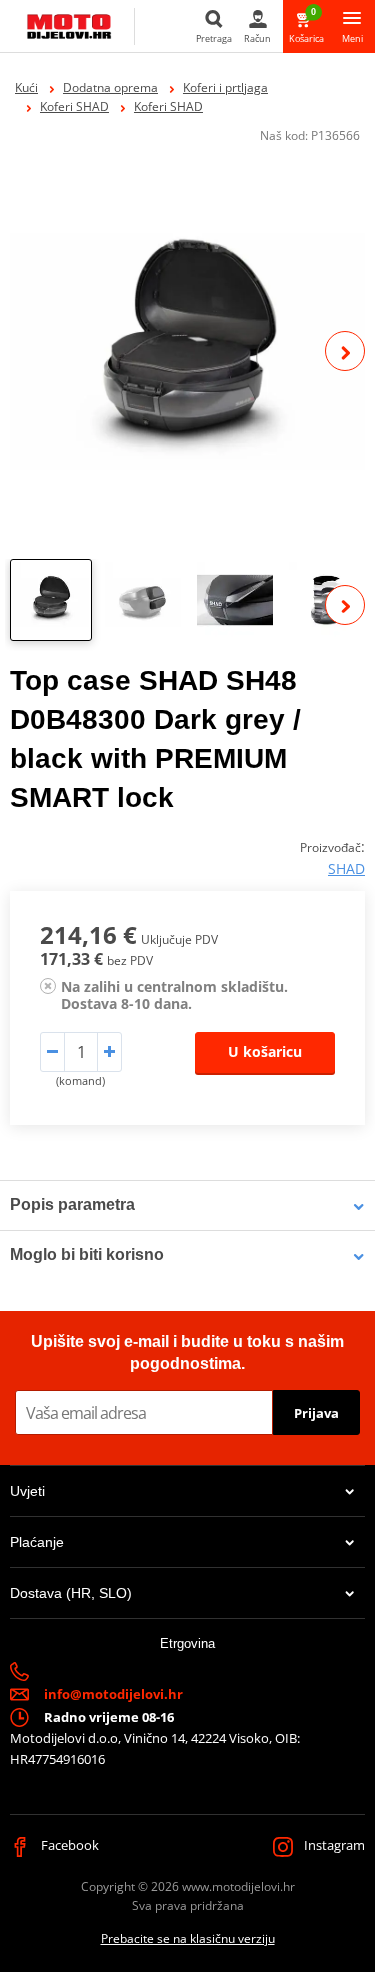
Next (345, 351)
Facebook (68, 1845)
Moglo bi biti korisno (87, 1254)
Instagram (333, 1845)
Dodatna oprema (110, 87)
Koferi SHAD (74, 106)
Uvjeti (27, 1491)
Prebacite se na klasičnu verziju (188, 1938)
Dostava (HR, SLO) (71, 1593)
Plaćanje (37, 1542)
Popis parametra (72, 1204)
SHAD (346, 868)
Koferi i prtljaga (225, 87)
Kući (26, 87)
